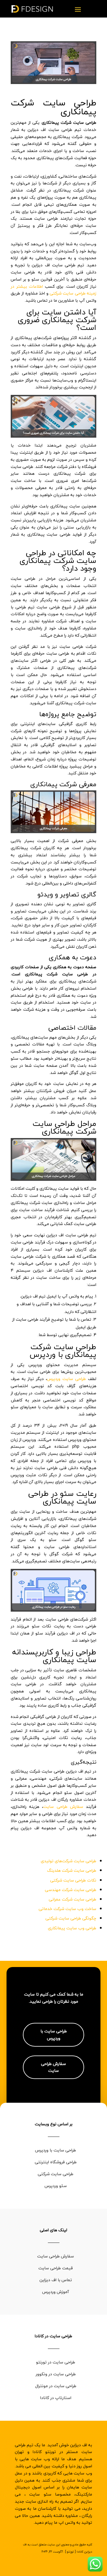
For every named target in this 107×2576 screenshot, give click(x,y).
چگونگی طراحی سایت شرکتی (71, 1918)
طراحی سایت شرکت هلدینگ (72, 1870)
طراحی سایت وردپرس (66, 1379)
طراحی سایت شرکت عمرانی (73, 1899)
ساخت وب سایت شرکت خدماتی (67, 1909)
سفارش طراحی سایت (63, 1807)
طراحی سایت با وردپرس (54, 2035)
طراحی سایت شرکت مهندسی (71, 1890)
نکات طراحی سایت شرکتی (73, 1880)
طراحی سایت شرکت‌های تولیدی (69, 1861)
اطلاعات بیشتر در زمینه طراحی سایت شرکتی (53, 290)
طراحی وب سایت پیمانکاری (72, 1928)
